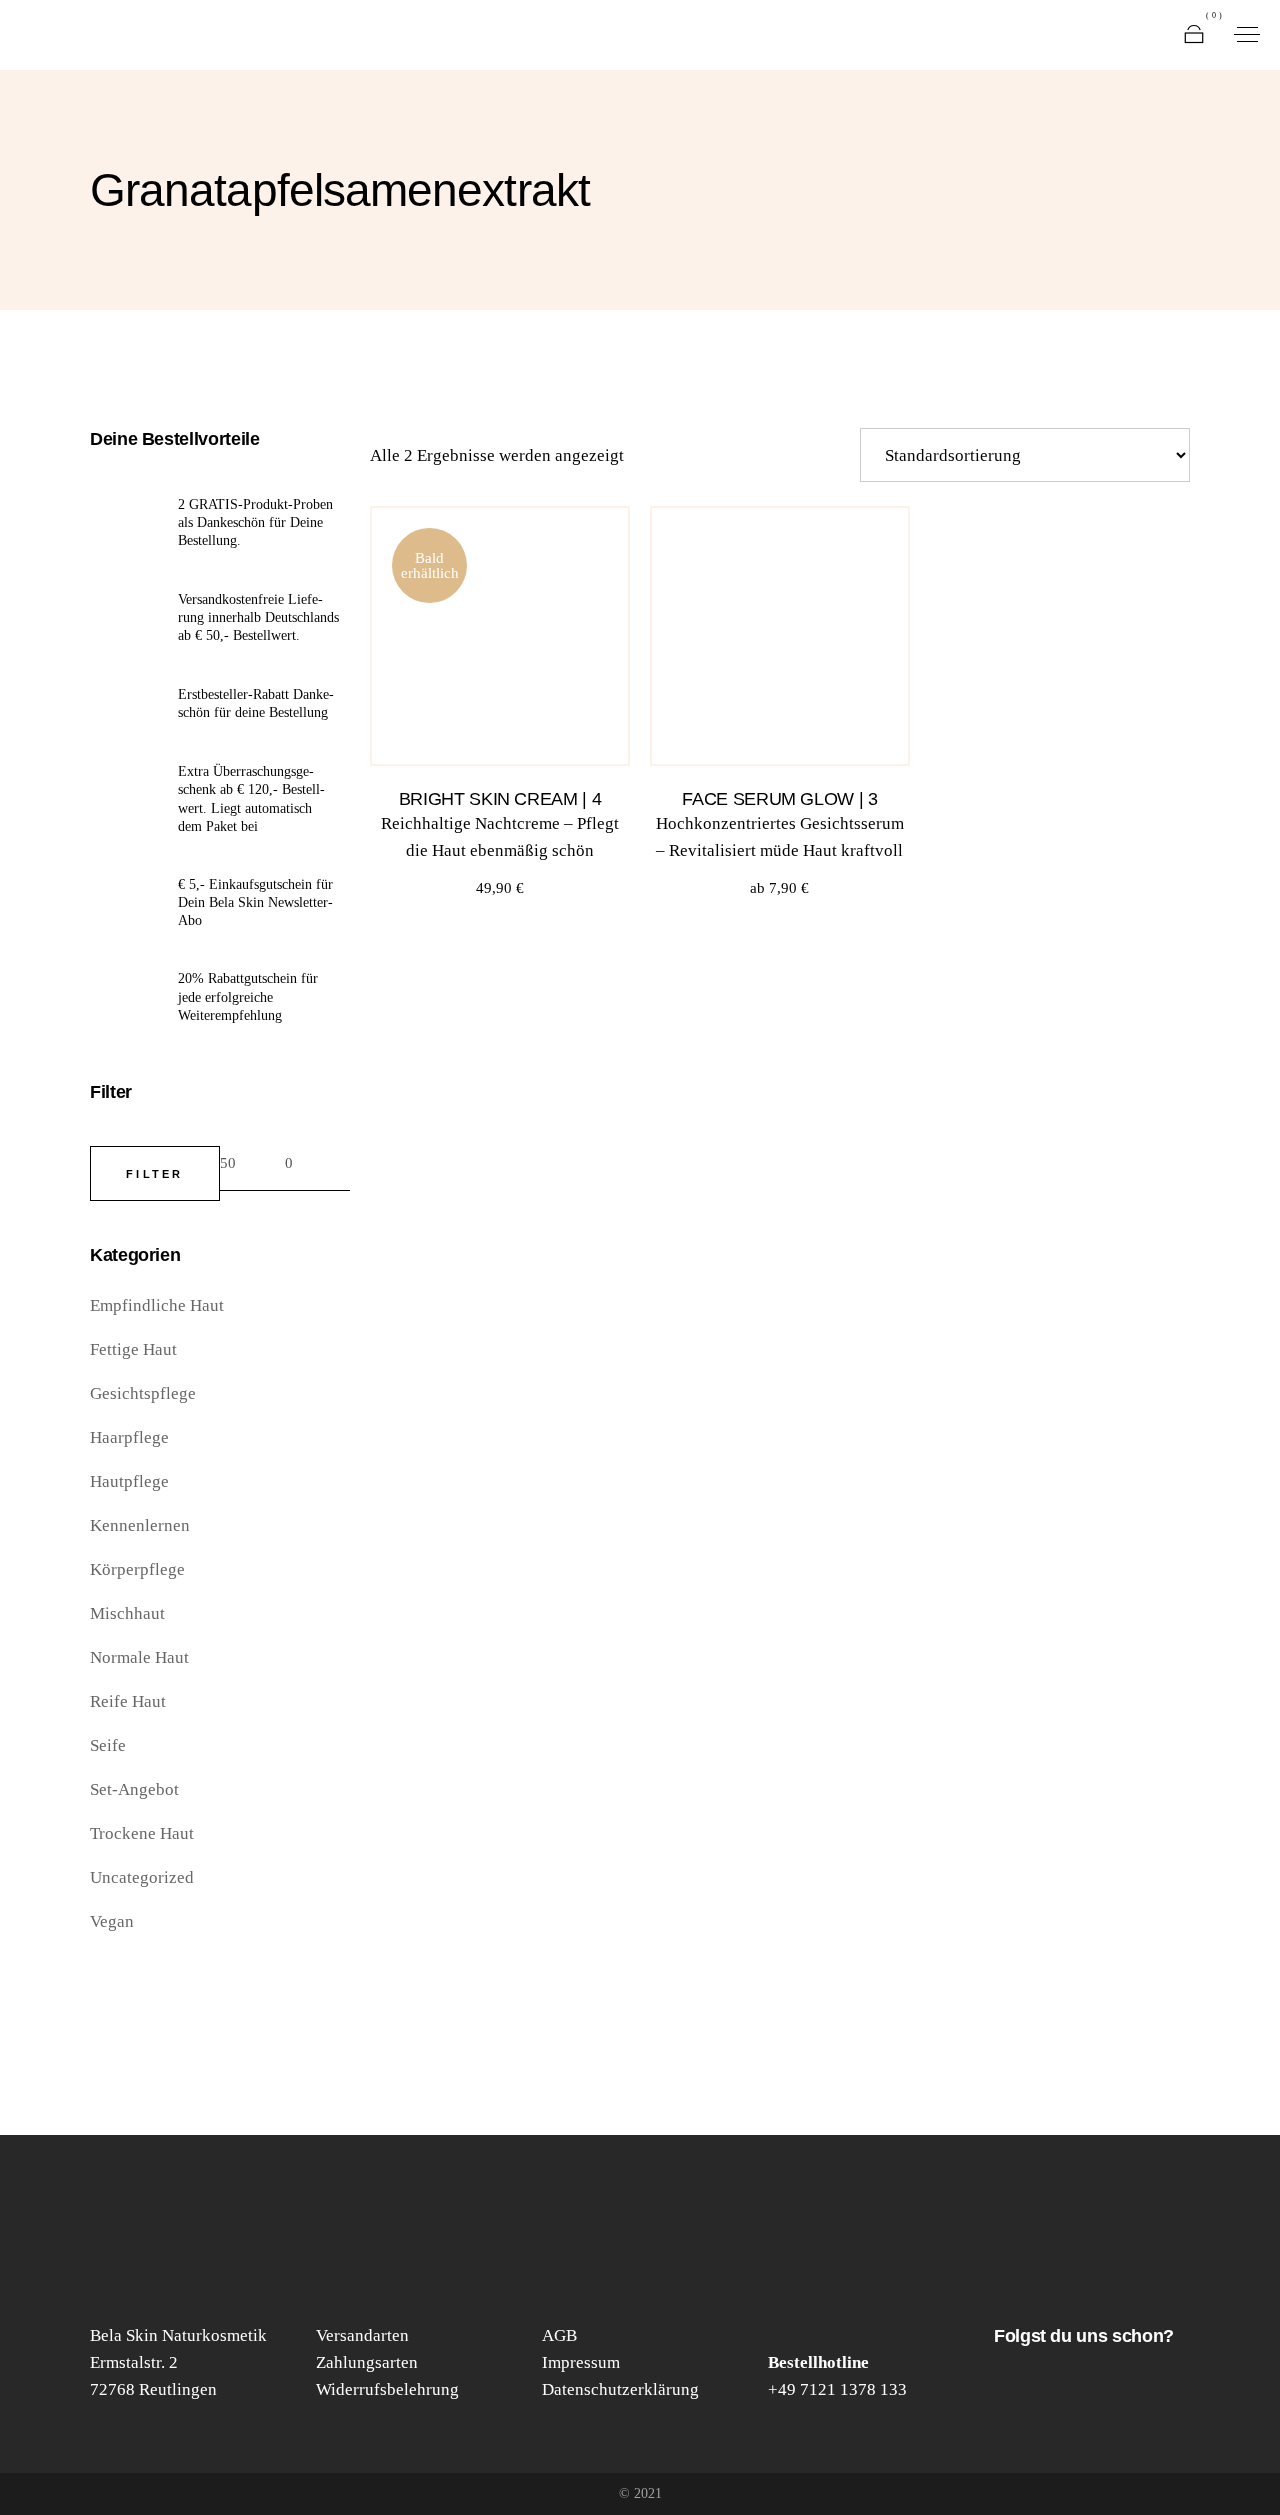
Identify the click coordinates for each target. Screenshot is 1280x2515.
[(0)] (1194, 35)
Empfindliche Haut (157, 1305)
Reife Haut (128, 1701)
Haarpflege (129, 1437)
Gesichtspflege (143, 1393)
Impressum (581, 2362)
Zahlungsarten (367, 2362)
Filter (155, 1174)
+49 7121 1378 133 (837, 2389)
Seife (108, 1745)
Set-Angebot (134, 1789)
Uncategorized (142, 1877)
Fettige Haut (133, 1349)
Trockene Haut (142, 1833)
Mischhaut (127, 1613)
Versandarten (362, 2335)
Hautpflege (129, 1481)
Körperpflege (137, 1569)
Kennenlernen (140, 1525)
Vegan (112, 1921)
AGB (559, 2335)
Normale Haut (139, 1657)
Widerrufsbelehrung (387, 2389)
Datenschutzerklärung (620, 2389)
